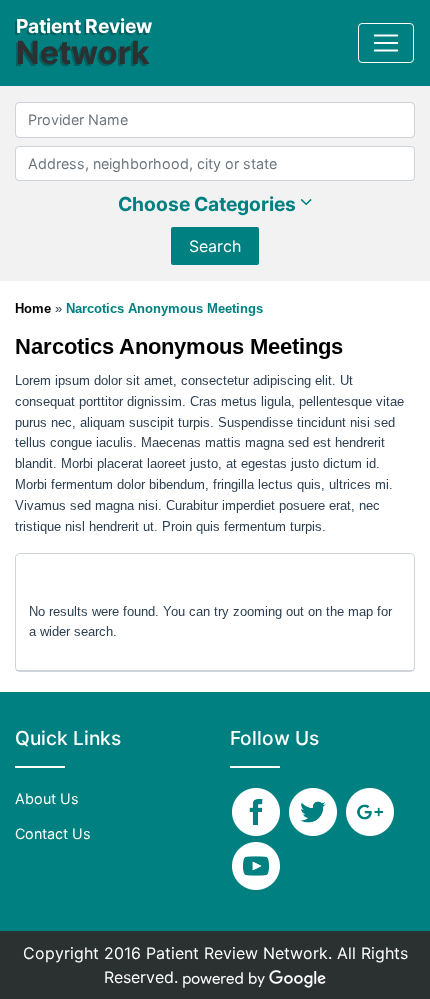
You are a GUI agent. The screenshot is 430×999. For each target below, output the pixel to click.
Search (215, 246)
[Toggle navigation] (386, 43)
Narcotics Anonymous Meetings (164, 308)
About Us (47, 798)
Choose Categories (209, 204)
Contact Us (53, 833)
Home (35, 308)
